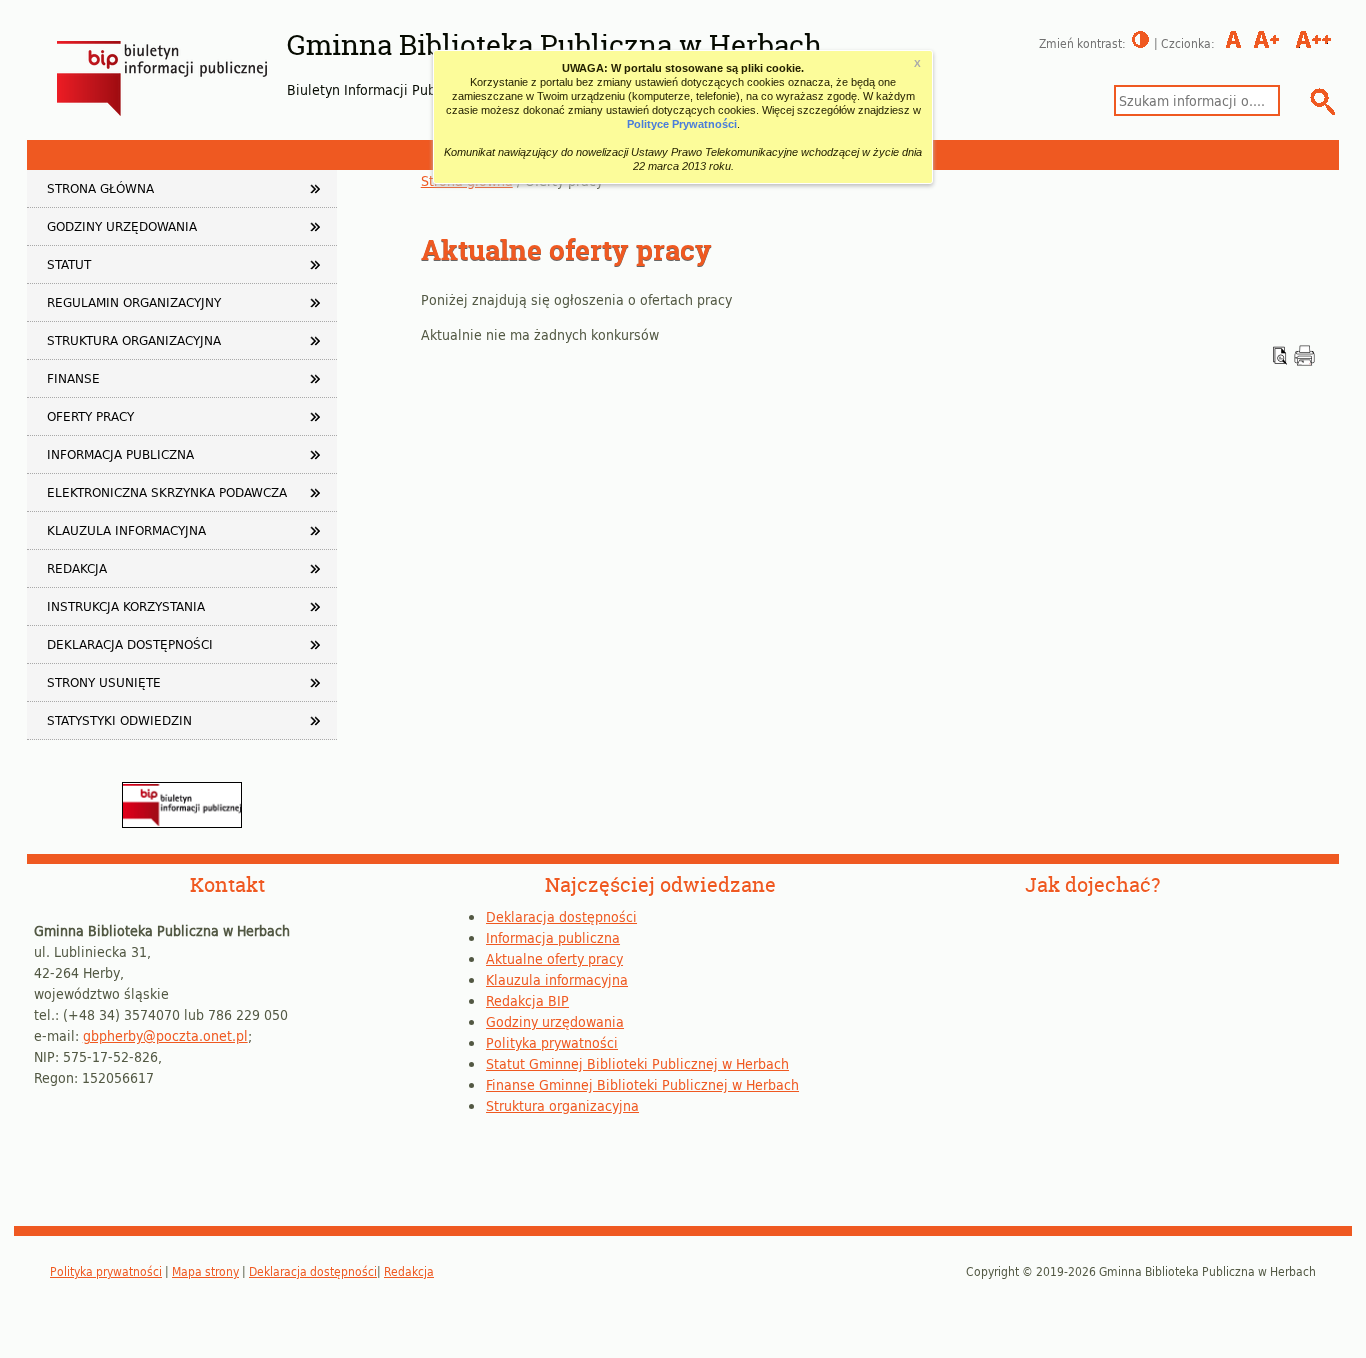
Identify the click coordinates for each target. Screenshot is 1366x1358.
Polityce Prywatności (682, 124)
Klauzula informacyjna (126, 530)
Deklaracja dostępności (130, 644)
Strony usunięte (104, 682)
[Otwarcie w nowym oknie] (1304, 360)
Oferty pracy (90, 416)
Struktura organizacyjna (134, 340)
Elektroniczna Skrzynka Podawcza (167, 492)
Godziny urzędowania (122, 226)
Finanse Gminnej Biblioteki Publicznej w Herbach (642, 1084)
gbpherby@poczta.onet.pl (165, 1035)
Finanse (73, 378)
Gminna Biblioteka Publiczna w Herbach (554, 45)
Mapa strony (205, 1271)
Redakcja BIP (527, 1000)
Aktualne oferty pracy (554, 958)
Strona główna (100, 188)
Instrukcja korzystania (126, 606)
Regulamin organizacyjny (134, 302)
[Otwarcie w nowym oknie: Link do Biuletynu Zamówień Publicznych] (182, 822)
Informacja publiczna (120, 454)
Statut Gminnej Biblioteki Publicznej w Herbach (637, 1063)
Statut (69, 264)
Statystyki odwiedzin (119, 720)
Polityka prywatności (552, 1042)
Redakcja (77, 568)
